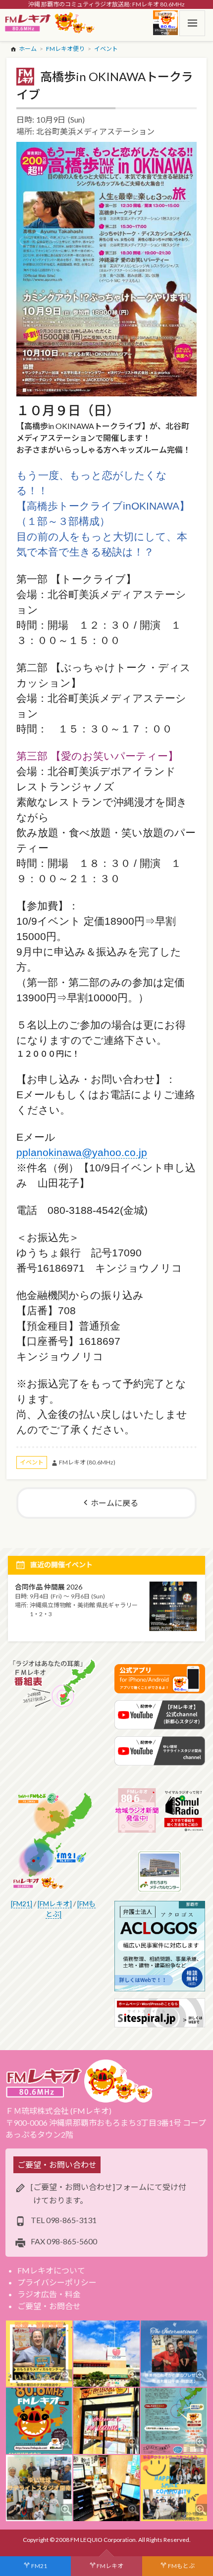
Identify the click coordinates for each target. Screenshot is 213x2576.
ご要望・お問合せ (49, 2306)
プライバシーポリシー (57, 2282)
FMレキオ (110, 2566)
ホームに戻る (114, 1503)
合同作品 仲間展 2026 (49, 1587)
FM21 (39, 2566)
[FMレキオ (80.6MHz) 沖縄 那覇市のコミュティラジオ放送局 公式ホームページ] (50, 23)
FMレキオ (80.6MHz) (87, 1462)
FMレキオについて (51, 2270)
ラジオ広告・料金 (49, 2294)
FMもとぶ (181, 2566)
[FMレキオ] (55, 1904)
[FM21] (22, 1904)
